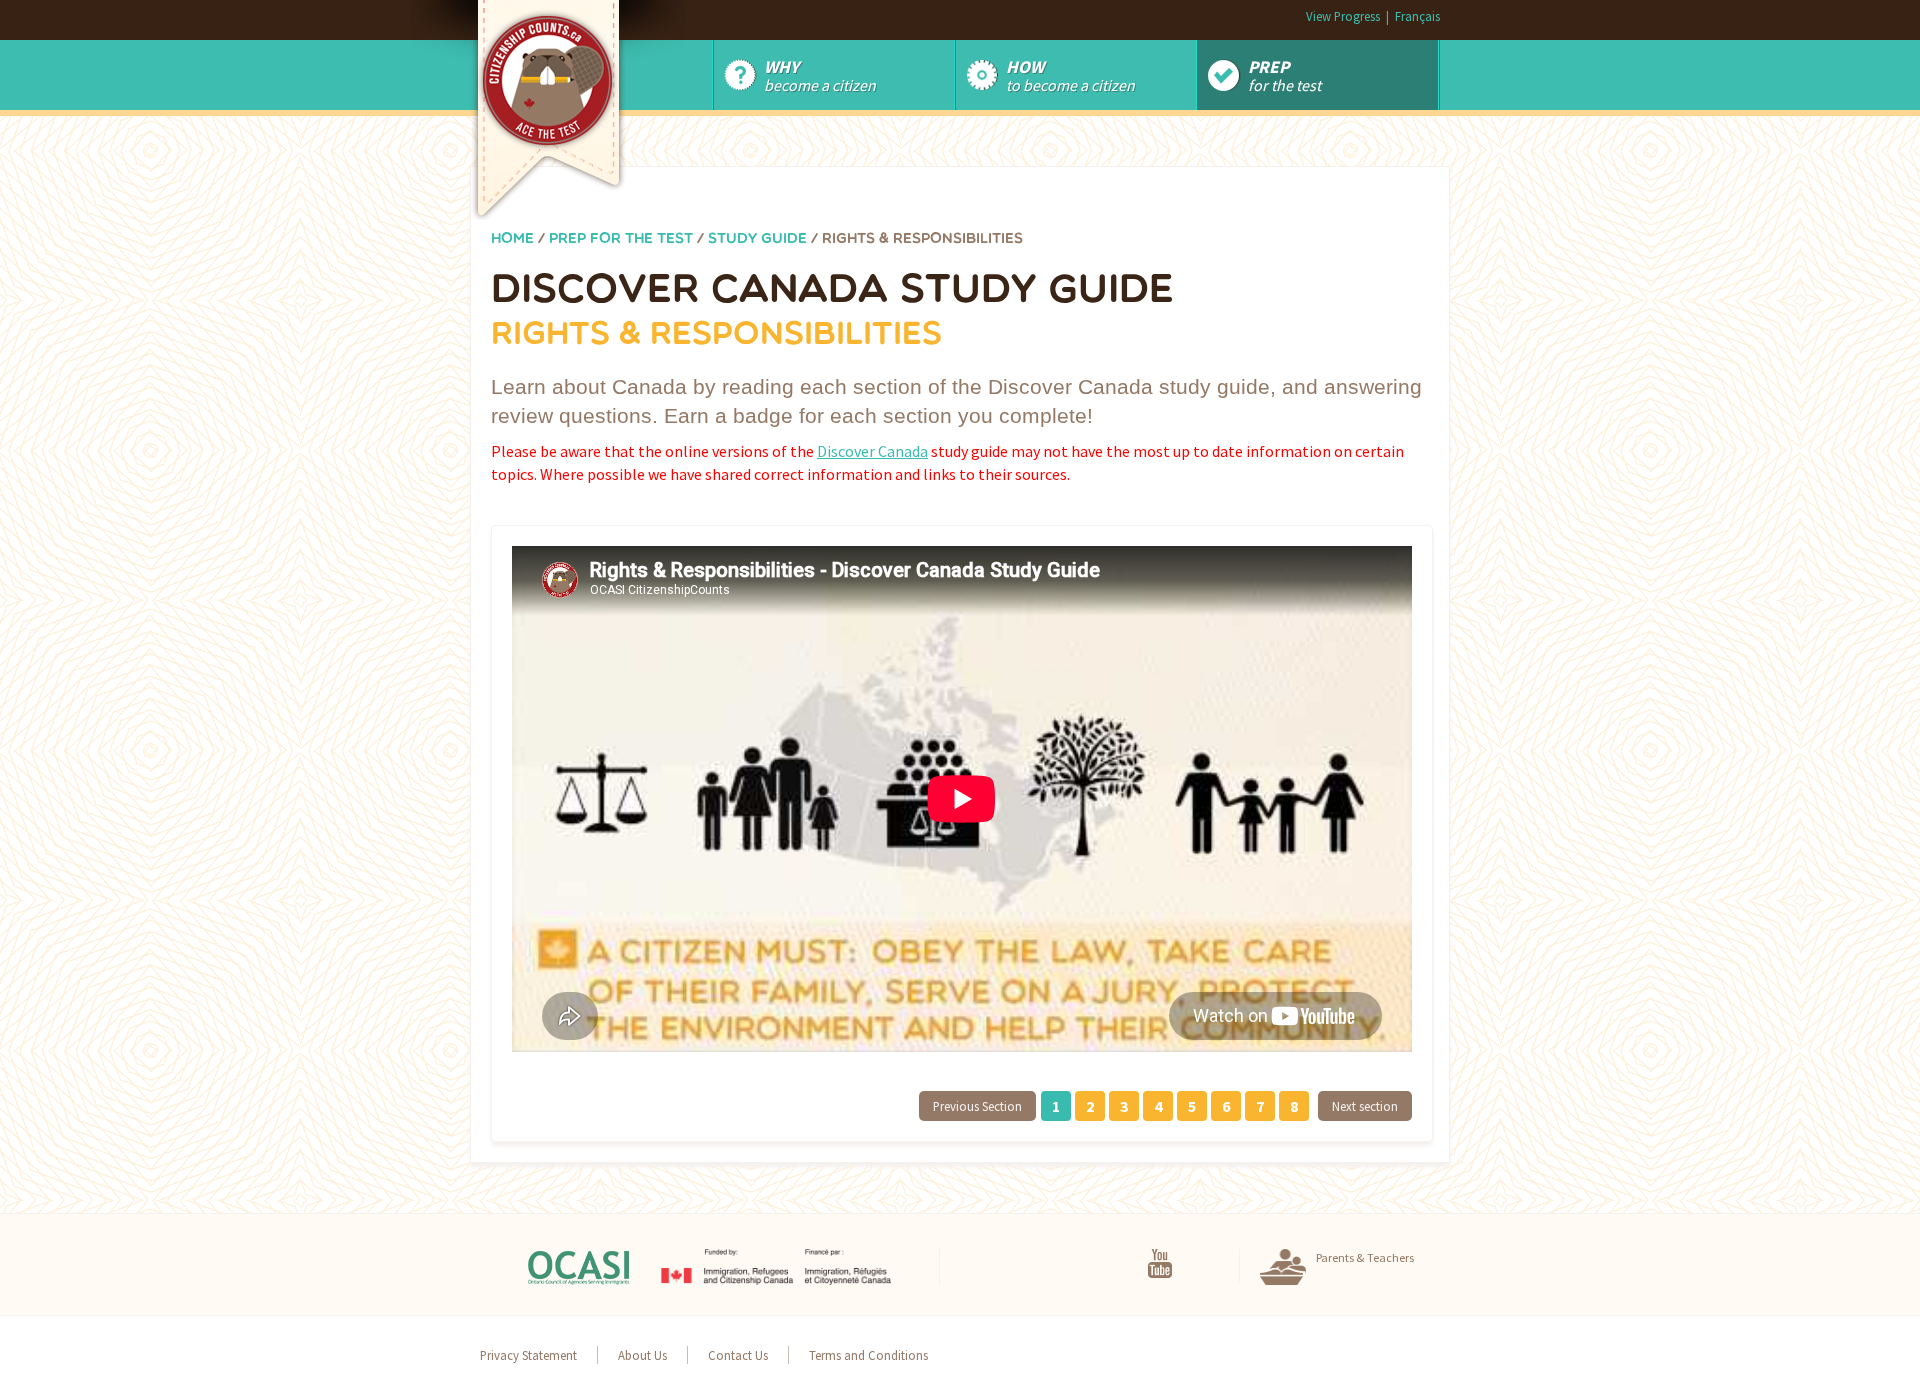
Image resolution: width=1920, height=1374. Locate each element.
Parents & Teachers (1365, 1257)
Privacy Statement (528, 1355)
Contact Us (738, 1355)
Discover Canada (872, 451)
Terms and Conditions (868, 1355)
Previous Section (977, 1106)
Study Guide (757, 239)
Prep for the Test (621, 239)
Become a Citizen (820, 75)
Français (1417, 16)
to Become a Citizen (1070, 75)
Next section (1365, 1106)
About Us (642, 1355)
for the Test (1284, 75)
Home (512, 239)
